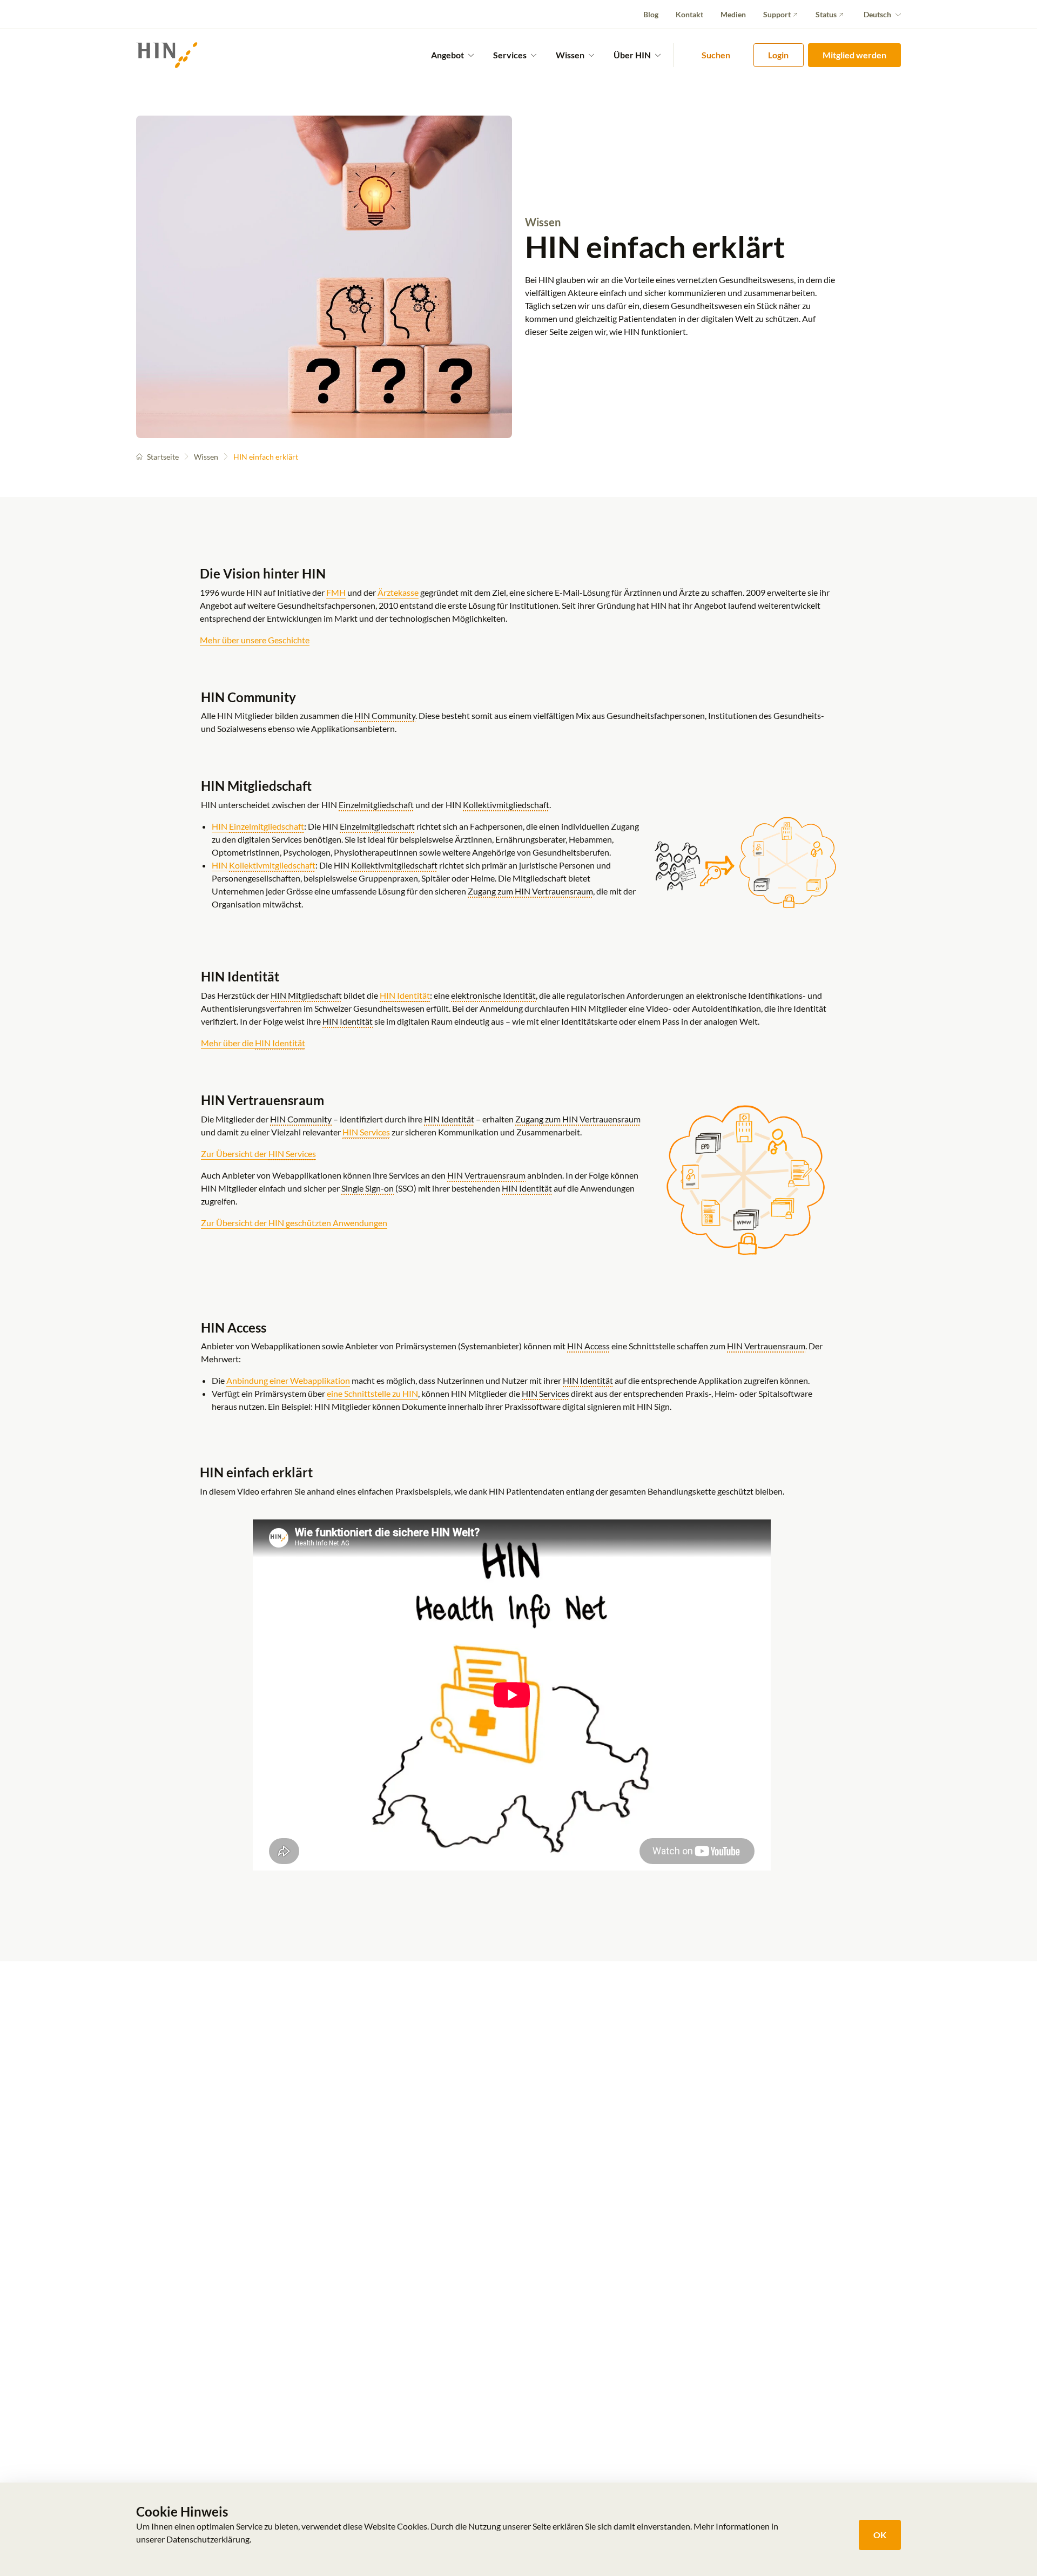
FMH (336, 592)
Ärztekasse (398, 592)
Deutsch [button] (877, 14)
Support (777, 14)
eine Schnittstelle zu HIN (372, 1393)
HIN (258, 826)
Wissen (206, 457)
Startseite (163, 457)
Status (826, 14)
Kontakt (689, 14)
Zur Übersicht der (258, 1154)
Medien (733, 14)
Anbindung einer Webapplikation (288, 1380)
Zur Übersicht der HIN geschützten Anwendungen (294, 1223)
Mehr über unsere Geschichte (255, 640)
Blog (651, 14)
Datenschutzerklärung (208, 2539)
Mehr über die (253, 1043)
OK (880, 2535)
